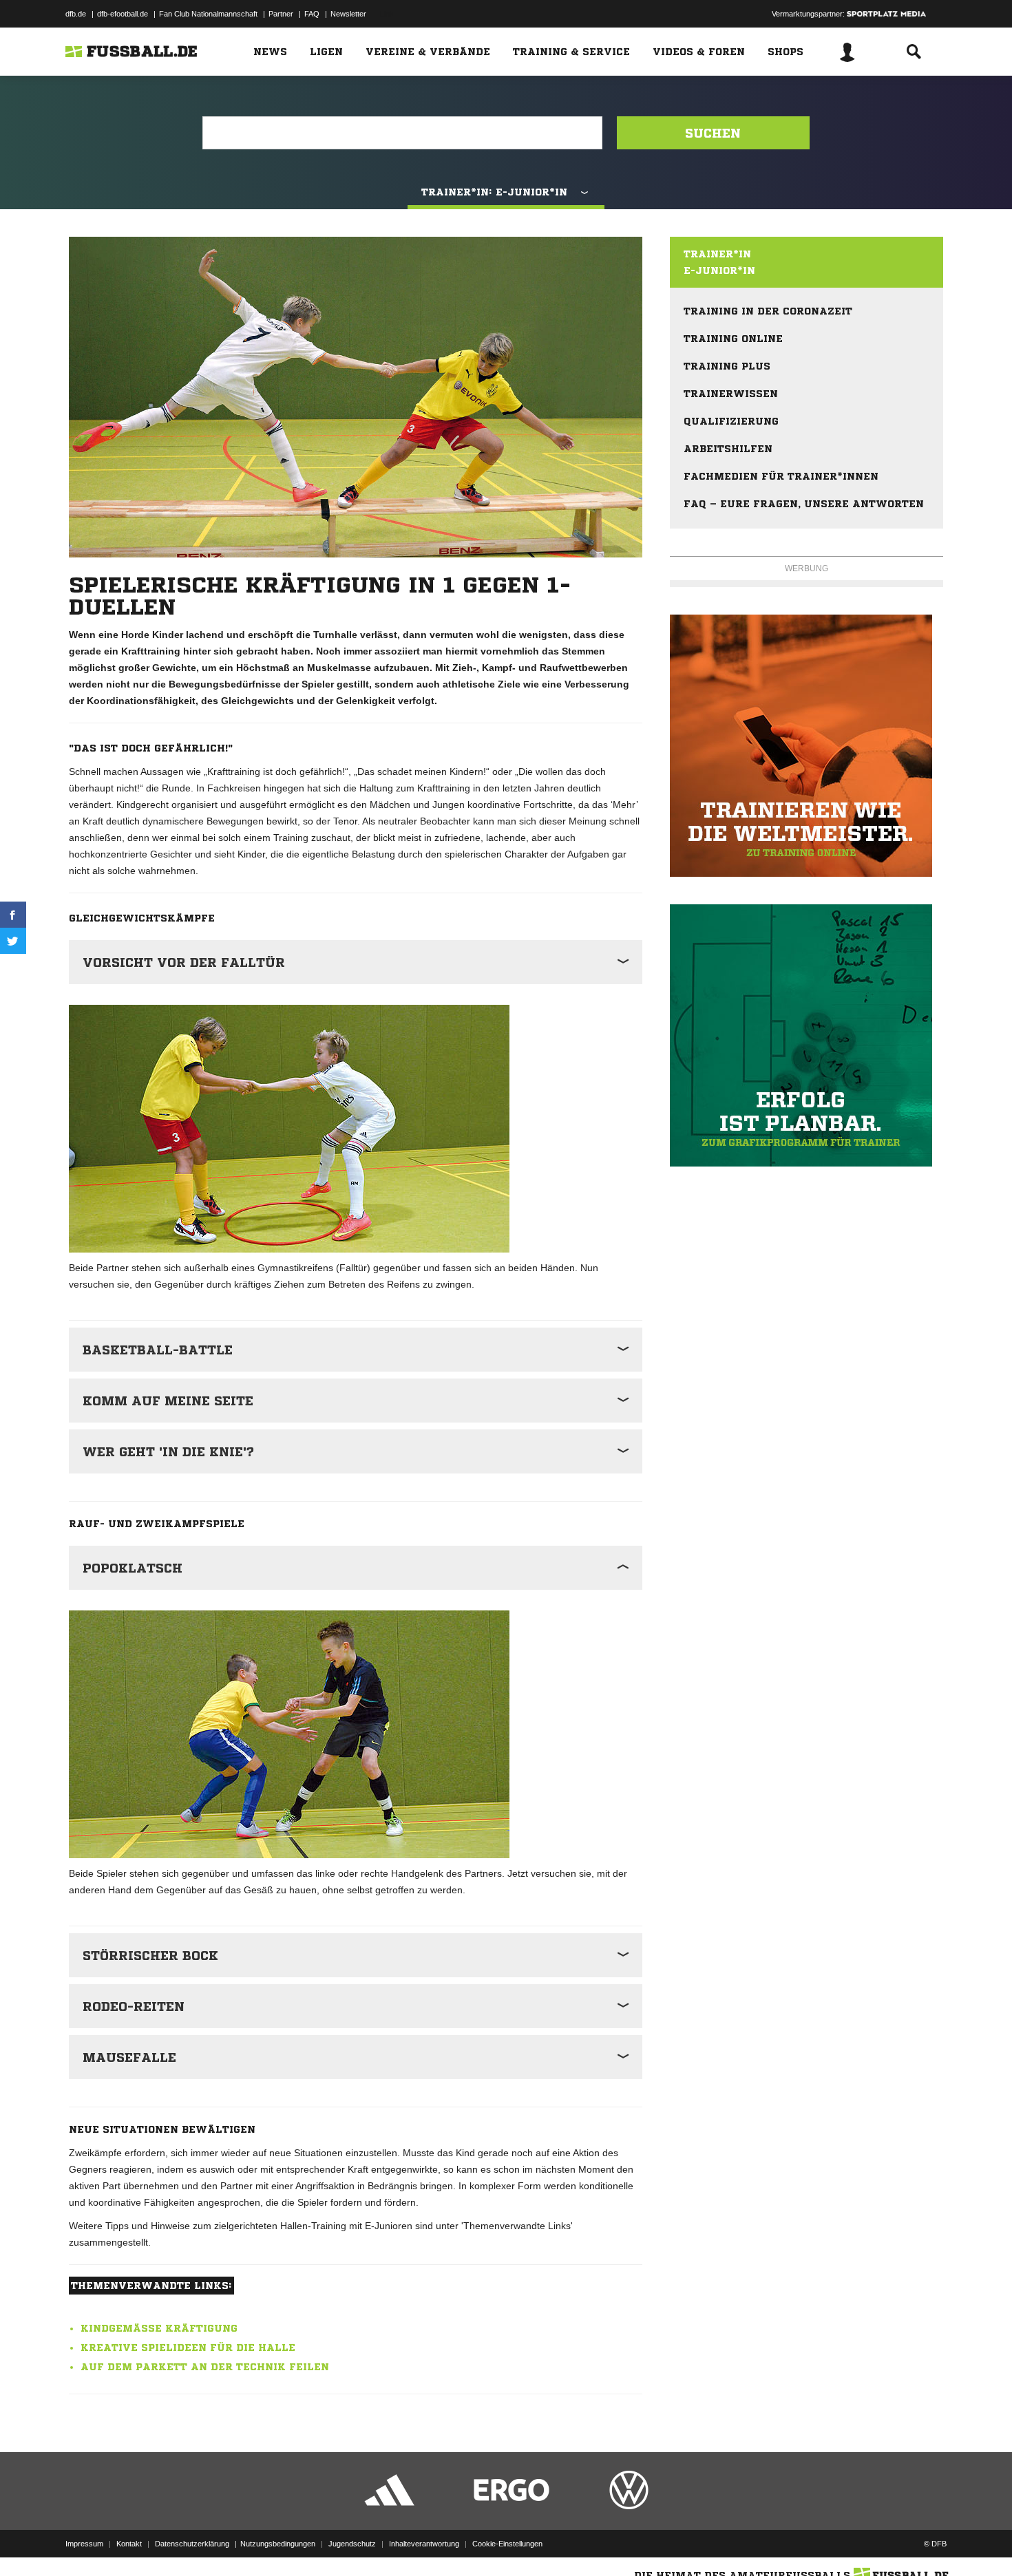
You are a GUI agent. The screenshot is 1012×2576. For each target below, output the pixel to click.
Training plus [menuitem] (727, 366)
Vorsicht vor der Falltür (184, 962)
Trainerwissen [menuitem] (731, 394)
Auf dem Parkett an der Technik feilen (205, 2367)
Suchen (713, 133)
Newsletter (348, 14)
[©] (807, 746)
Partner (281, 14)
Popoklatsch (133, 1568)
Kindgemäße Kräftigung (159, 2328)
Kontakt (129, 2544)
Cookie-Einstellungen (507, 2544)
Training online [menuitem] (733, 339)
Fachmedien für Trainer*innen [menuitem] (781, 476)
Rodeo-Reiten (134, 2006)
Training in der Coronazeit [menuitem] (768, 311)
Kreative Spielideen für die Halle (188, 2348)
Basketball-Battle (158, 1350)
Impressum (84, 2544)
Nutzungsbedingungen (278, 2544)
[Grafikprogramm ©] (807, 1035)
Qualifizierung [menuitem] (731, 421)
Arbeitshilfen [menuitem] (728, 449)
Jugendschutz (352, 2544)
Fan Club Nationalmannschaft (208, 14)
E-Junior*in (719, 270)
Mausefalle (129, 2057)
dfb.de (76, 14)
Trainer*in (717, 254)
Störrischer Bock (150, 1955)
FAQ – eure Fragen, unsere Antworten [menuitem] (804, 504)
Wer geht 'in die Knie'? (168, 1451)
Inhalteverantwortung (424, 2544)
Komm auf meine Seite (168, 1401)
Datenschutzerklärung (192, 2544)
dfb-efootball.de (123, 14)
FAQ (312, 14)
